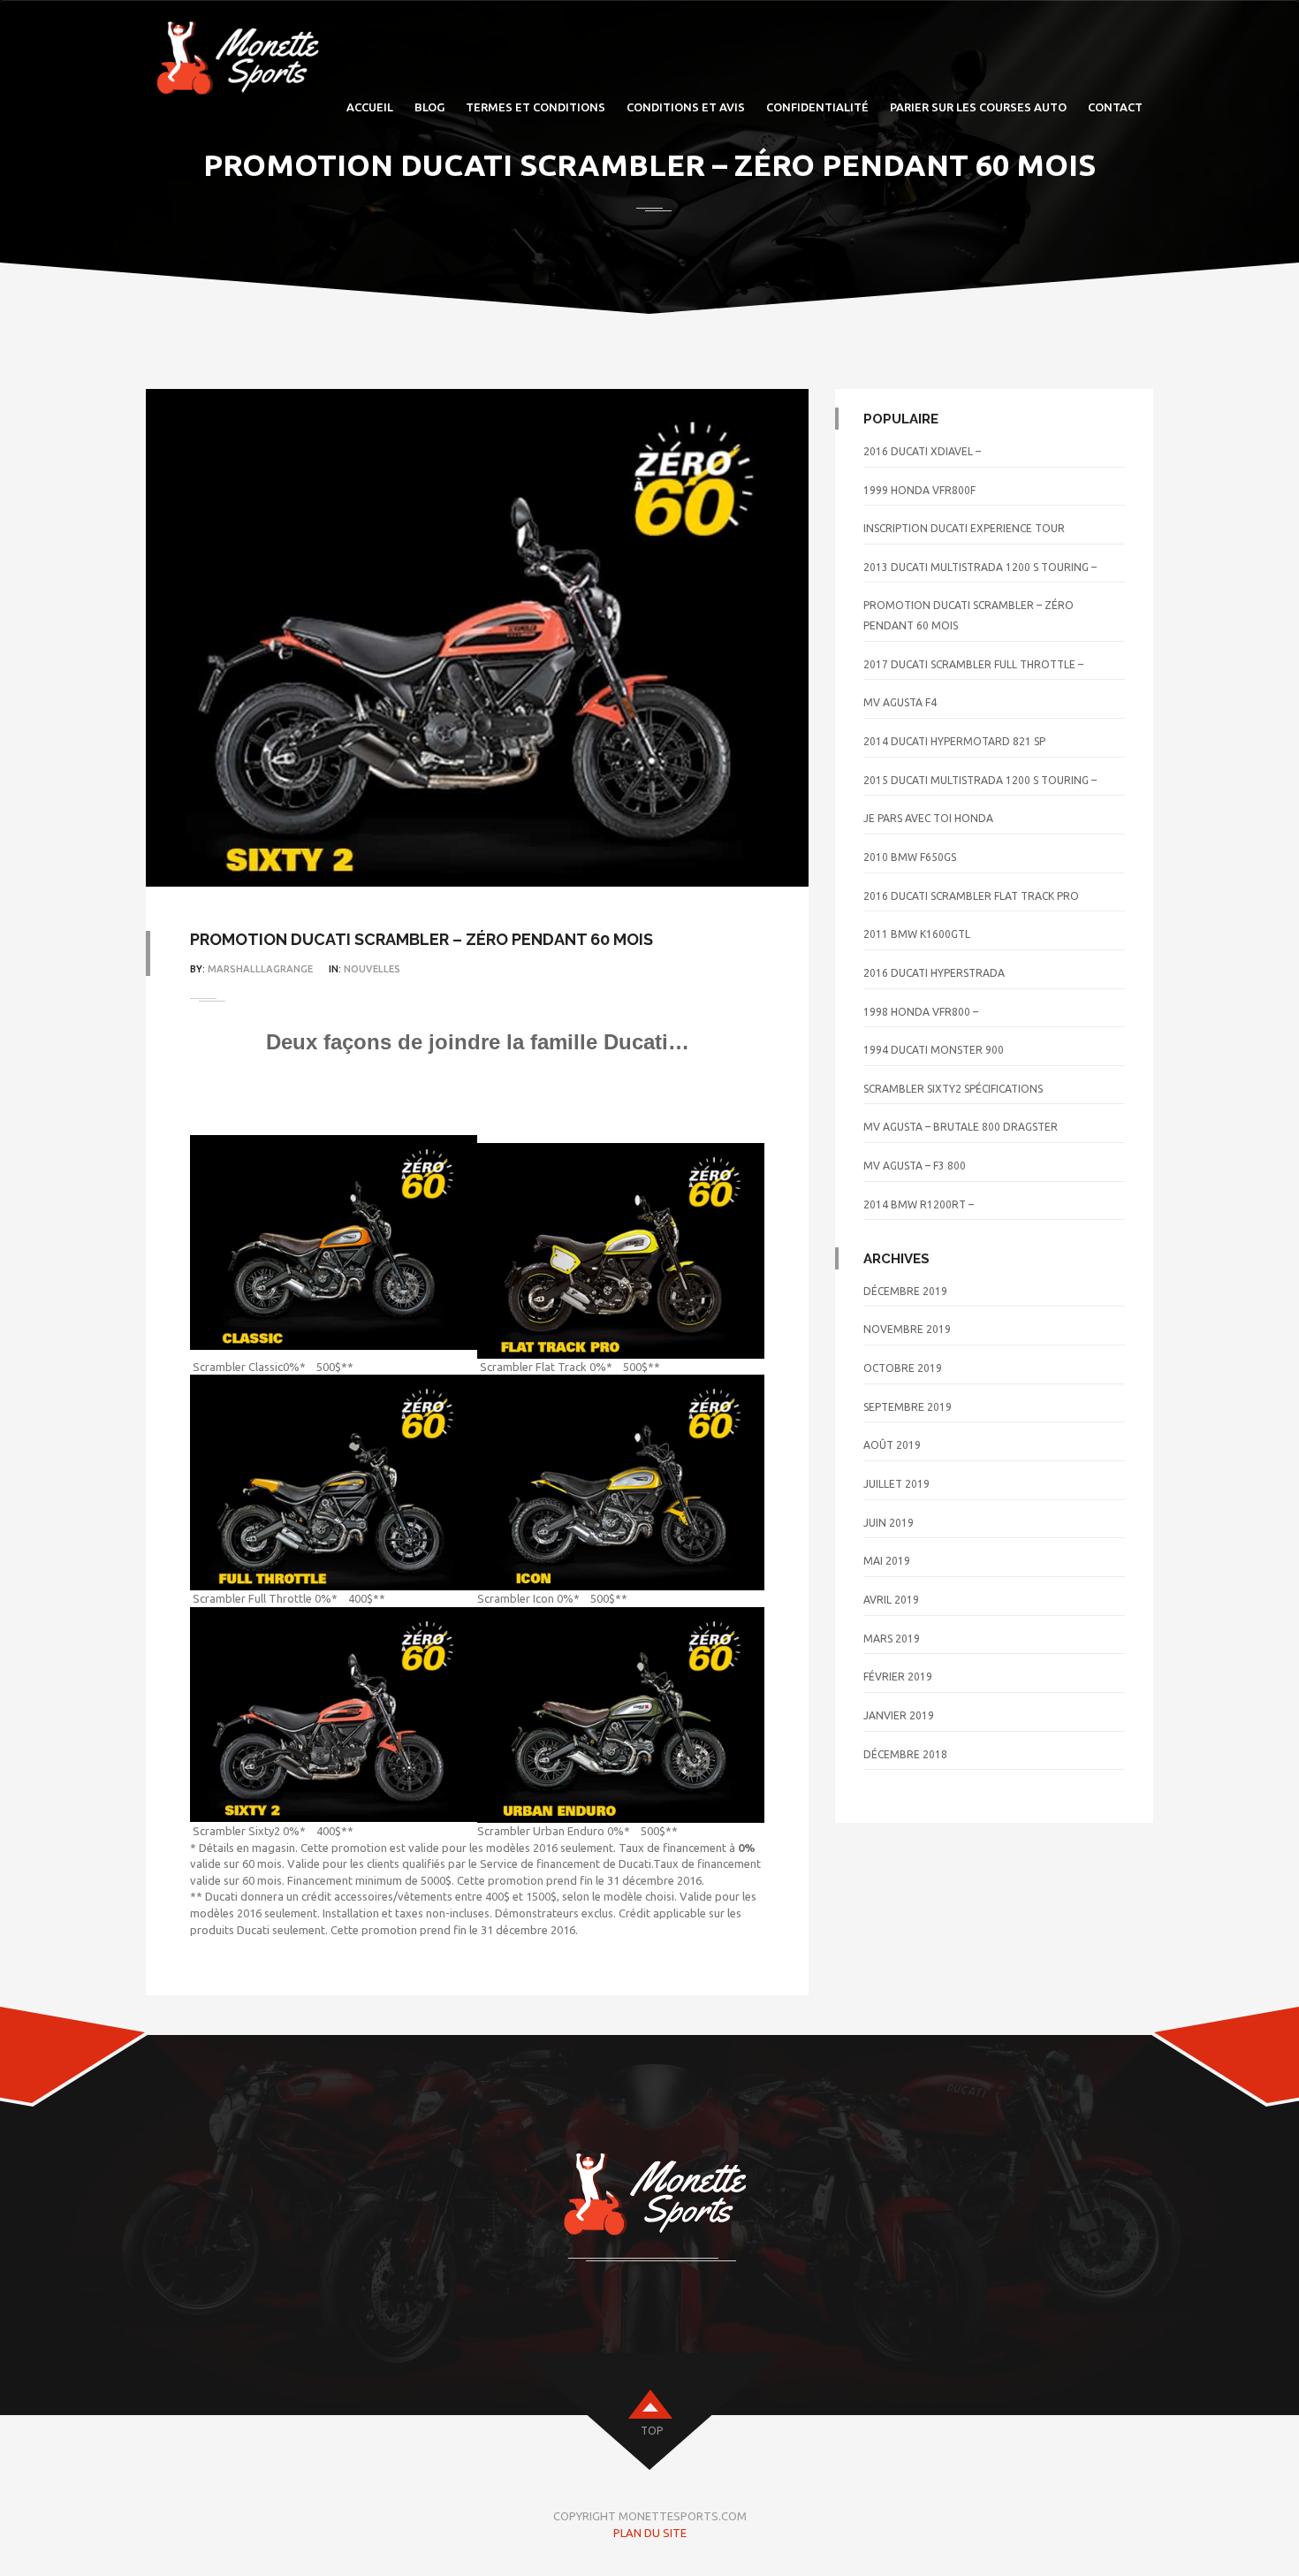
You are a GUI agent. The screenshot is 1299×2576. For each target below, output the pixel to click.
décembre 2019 (905, 1291)
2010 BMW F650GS (910, 857)
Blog (429, 107)
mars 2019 (892, 1639)
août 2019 (892, 1445)
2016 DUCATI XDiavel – (922, 451)
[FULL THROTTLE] (334, 1482)
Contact (1115, 107)
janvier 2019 (899, 1715)
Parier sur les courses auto (978, 107)
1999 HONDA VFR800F (919, 490)
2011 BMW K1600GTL (917, 934)
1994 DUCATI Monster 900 (934, 1050)
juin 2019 (889, 1523)
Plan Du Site (650, 2533)
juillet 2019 (896, 1484)
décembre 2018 (905, 1754)
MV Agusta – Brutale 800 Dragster (961, 1127)
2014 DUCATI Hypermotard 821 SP (954, 741)
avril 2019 (891, 1600)
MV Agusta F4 (900, 702)
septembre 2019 (908, 1407)
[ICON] (621, 1482)
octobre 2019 (903, 1368)
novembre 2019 (907, 1329)
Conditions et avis (686, 107)
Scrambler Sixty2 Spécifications (953, 1089)
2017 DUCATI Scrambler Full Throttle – (973, 664)
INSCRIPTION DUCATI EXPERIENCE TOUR (964, 528)
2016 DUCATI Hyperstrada (934, 973)
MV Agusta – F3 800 (915, 1166)
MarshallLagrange (260, 969)
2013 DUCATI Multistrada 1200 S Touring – (980, 567)
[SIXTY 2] (334, 1715)
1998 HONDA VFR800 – (921, 1012)
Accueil (370, 107)
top (652, 2431)
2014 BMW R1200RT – (919, 1204)
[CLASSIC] (334, 1242)
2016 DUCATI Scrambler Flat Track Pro (971, 896)
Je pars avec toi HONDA (928, 818)
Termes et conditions (536, 107)
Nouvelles (372, 969)
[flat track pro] (621, 1251)
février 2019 (898, 1677)
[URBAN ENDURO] (621, 1715)
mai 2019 (887, 1561)
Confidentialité (817, 107)
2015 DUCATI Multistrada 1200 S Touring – (980, 780)
